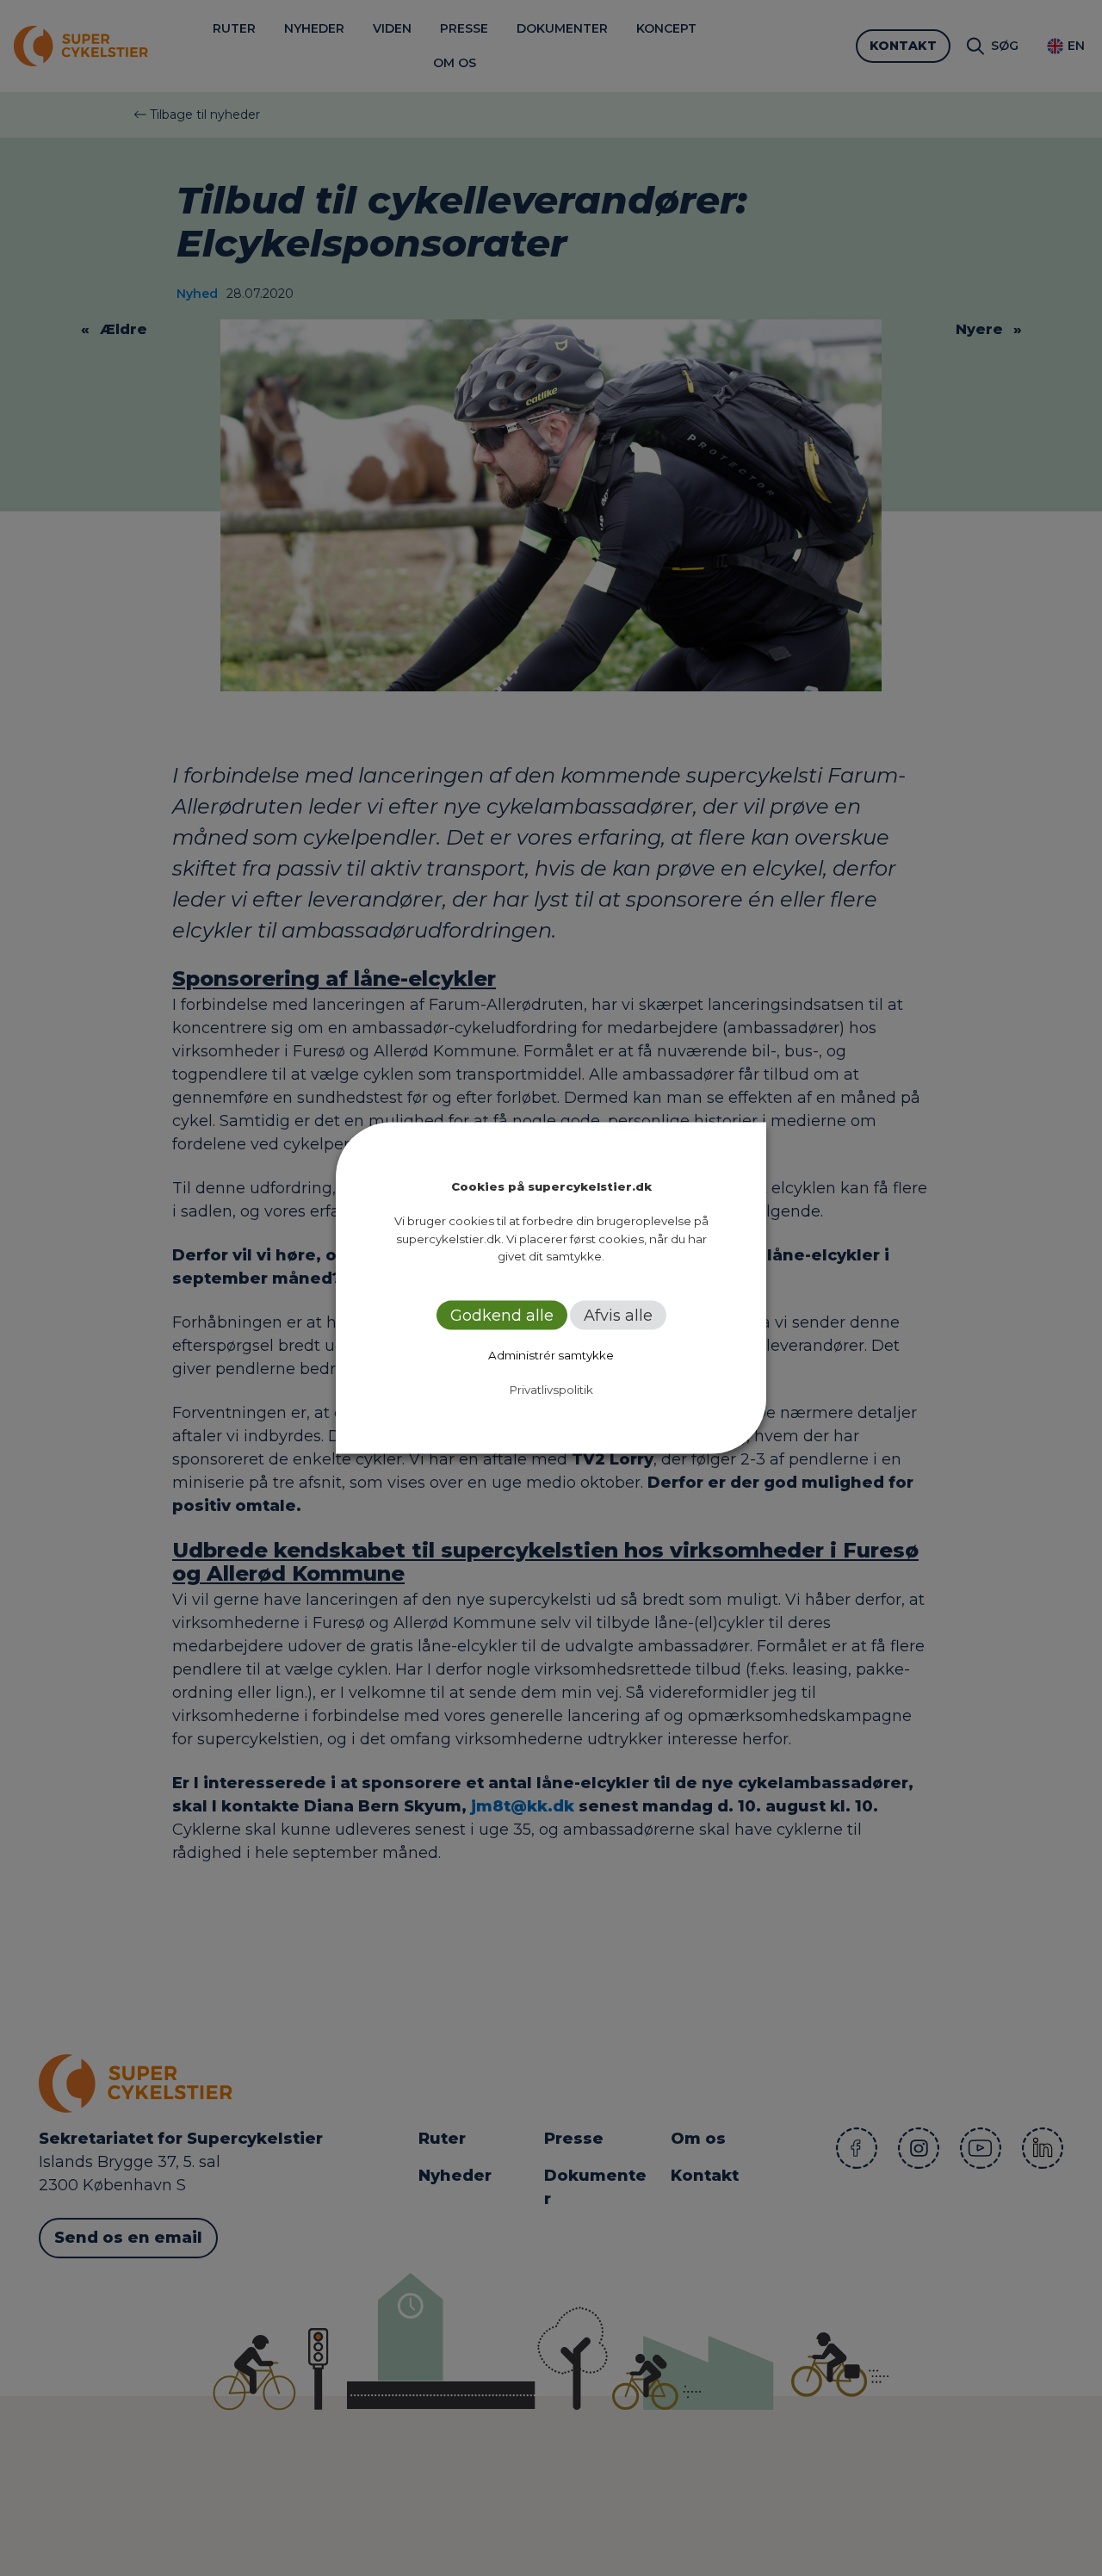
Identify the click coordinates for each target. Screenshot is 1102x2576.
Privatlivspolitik (551, 1389)
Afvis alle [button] (618, 1315)
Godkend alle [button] (502, 1315)
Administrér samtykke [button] (551, 1354)
